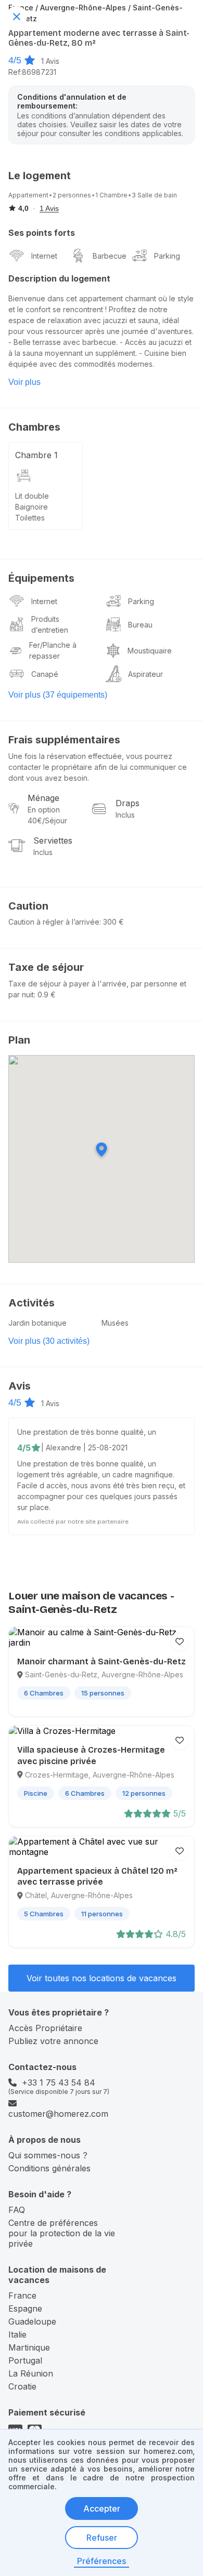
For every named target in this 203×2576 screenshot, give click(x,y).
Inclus (125, 815)
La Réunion (31, 2373)
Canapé (45, 674)
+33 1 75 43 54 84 (59, 2083)
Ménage (43, 798)
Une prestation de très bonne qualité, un (87, 1432)
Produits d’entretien (50, 624)
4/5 (15, 60)
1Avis (50, 61)
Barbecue (110, 256)
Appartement (28, 195)
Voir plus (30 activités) (49, 1341)
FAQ (17, 2210)
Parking (167, 256)
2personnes (72, 195)
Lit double (32, 496)
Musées (115, 1323)
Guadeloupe (32, 2321)
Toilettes (30, 518)
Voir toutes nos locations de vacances (102, 1978)
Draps (128, 803)
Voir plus (24, 382)
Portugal (25, 2360)
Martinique (29, 2347)
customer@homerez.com (58, 2114)
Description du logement (59, 278)
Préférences (102, 2561)
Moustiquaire (150, 651)
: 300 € (112, 922)
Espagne (25, 2308)
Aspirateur (145, 674)
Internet (44, 256)
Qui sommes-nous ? (48, 2155)
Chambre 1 (36, 455)
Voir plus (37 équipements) (58, 695)
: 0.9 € (45, 995)
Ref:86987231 (32, 72)
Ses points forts (42, 233)
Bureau (140, 625)
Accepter (102, 2508)
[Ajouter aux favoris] (180, 1641)
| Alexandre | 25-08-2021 (84, 1447)
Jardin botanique (37, 1323)
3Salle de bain (154, 195)
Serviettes (53, 840)
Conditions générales (49, 2168)
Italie (17, 2334)
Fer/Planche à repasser (53, 650)
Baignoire (31, 507)
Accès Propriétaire (45, 2028)
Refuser (102, 2538)
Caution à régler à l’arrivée (54, 922)
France (22, 2295)
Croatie (22, 2386)
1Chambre (111, 195)
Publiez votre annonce (53, 2041)
